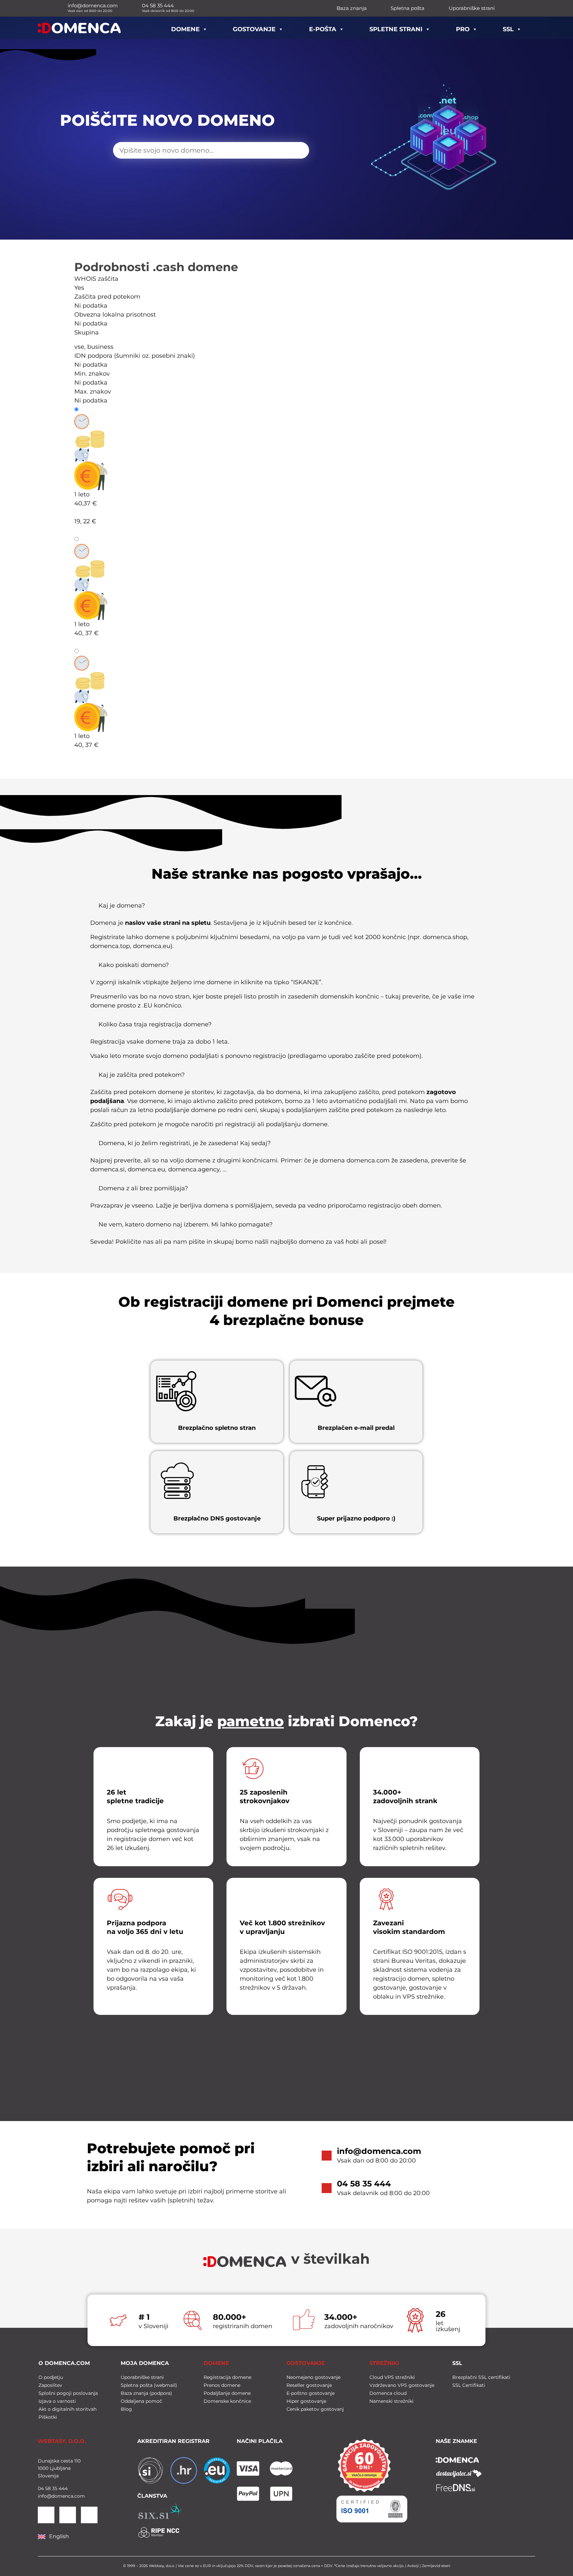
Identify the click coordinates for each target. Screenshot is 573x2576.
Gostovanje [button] (254, 29)
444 (63, 2488)
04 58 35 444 (364, 2184)
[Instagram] (89, 2515)
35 (54, 2488)
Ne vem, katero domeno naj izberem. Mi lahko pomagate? (186, 1224)
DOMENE (216, 2363)
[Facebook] (68, 2515)
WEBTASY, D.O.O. (62, 2441)
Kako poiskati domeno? (134, 965)
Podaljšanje (98, 539)
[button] (287, 908)
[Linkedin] (46, 2515)
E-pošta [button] (323, 29)
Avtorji (413, 2566)
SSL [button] (508, 29)
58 (47, 2488)
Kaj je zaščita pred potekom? (142, 1075)
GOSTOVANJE (306, 2363)
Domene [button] (185, 29)
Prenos (91, 651)
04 (41, 2488)
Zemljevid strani (436, 2566)
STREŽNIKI (384, 2363)
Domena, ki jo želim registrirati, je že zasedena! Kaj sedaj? (185, 1143)
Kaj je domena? (122, 906)
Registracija (98, 409)
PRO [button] (463, 29)
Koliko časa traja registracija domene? (155, 1024)
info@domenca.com (379, 2151)
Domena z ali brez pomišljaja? (143, 1188)
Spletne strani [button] (396, 29)
